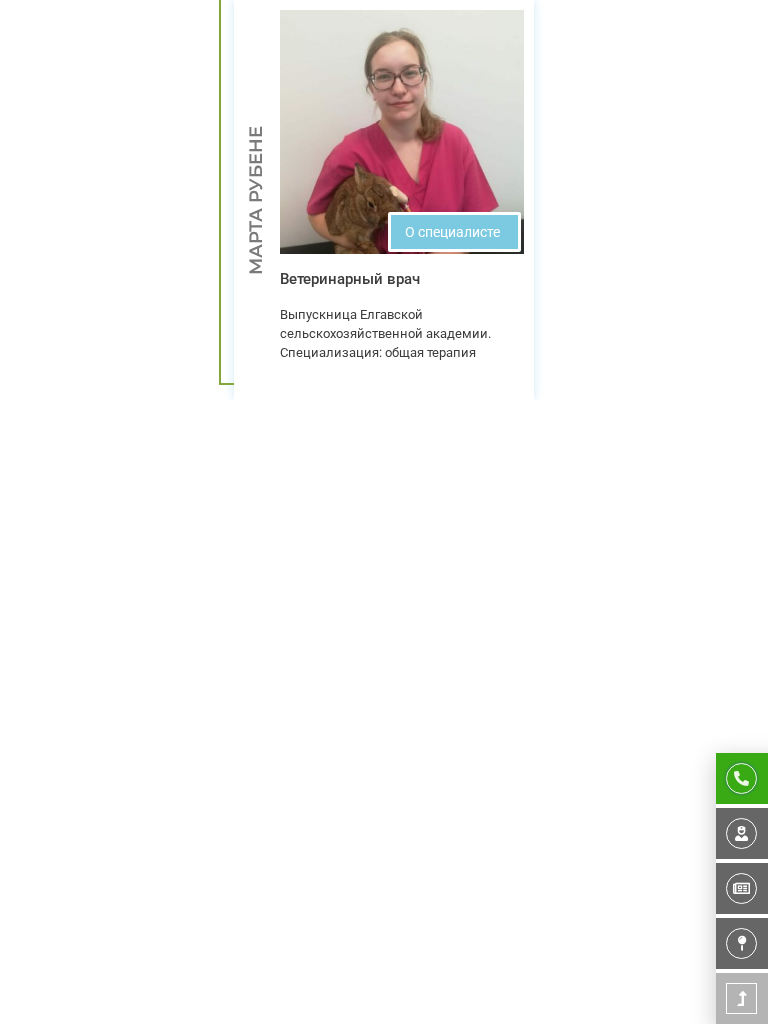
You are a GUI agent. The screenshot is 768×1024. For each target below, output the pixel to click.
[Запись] (741, 778)
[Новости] (741, 888)
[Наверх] (741, 998)
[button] (454, 232)
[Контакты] (741, 943)
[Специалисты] (741, 833)
